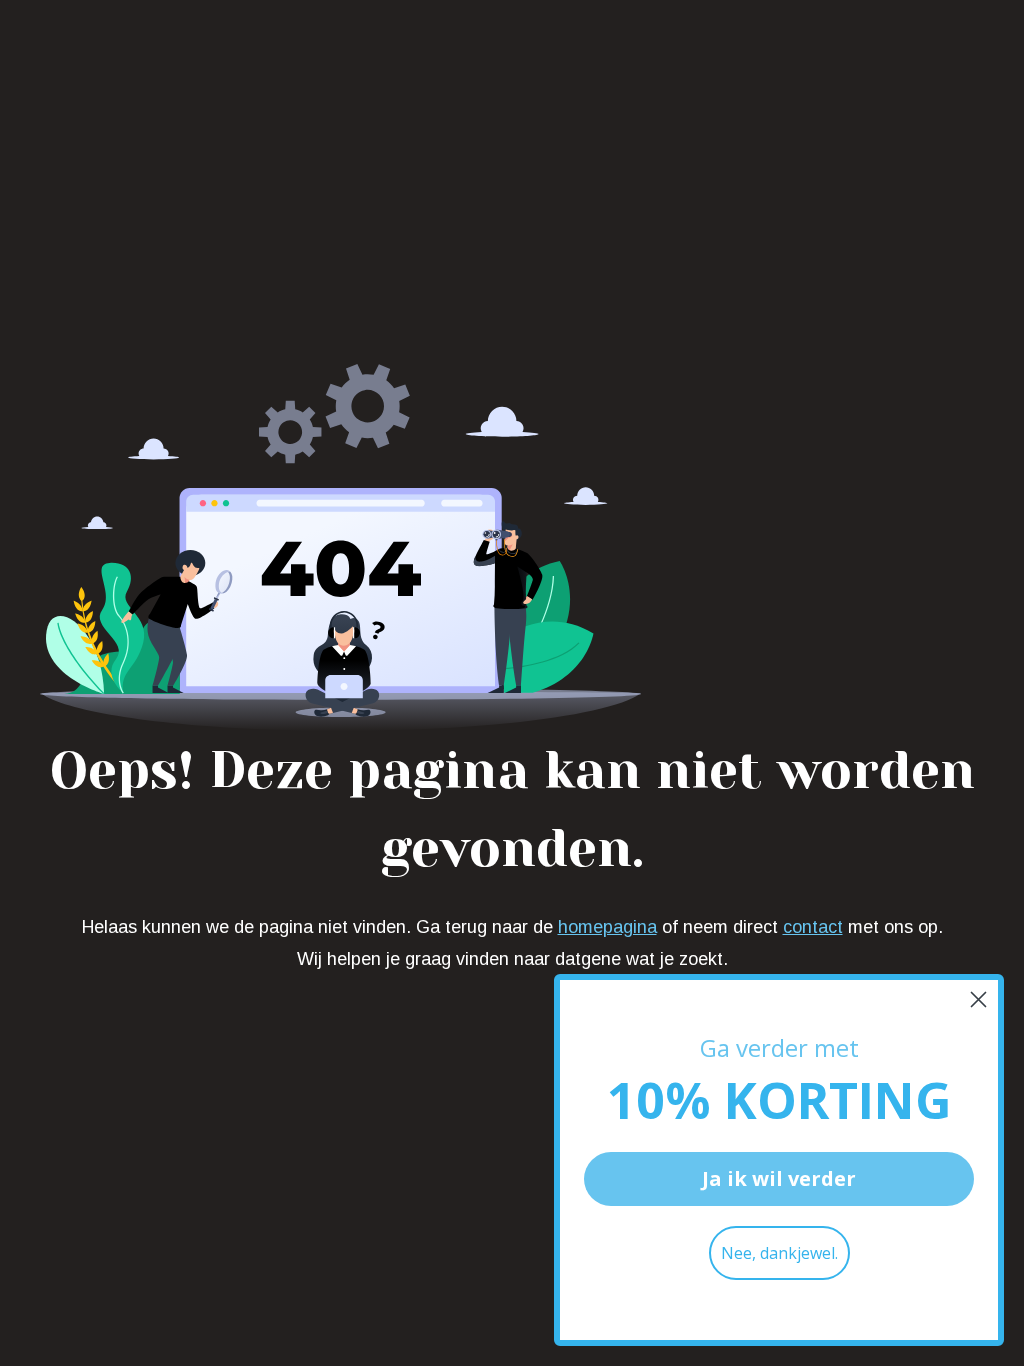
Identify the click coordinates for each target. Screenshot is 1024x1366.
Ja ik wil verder (779, 1178)
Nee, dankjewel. (779, 1253)
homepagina (607, 927)
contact (813, 927)
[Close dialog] (978, 999)
